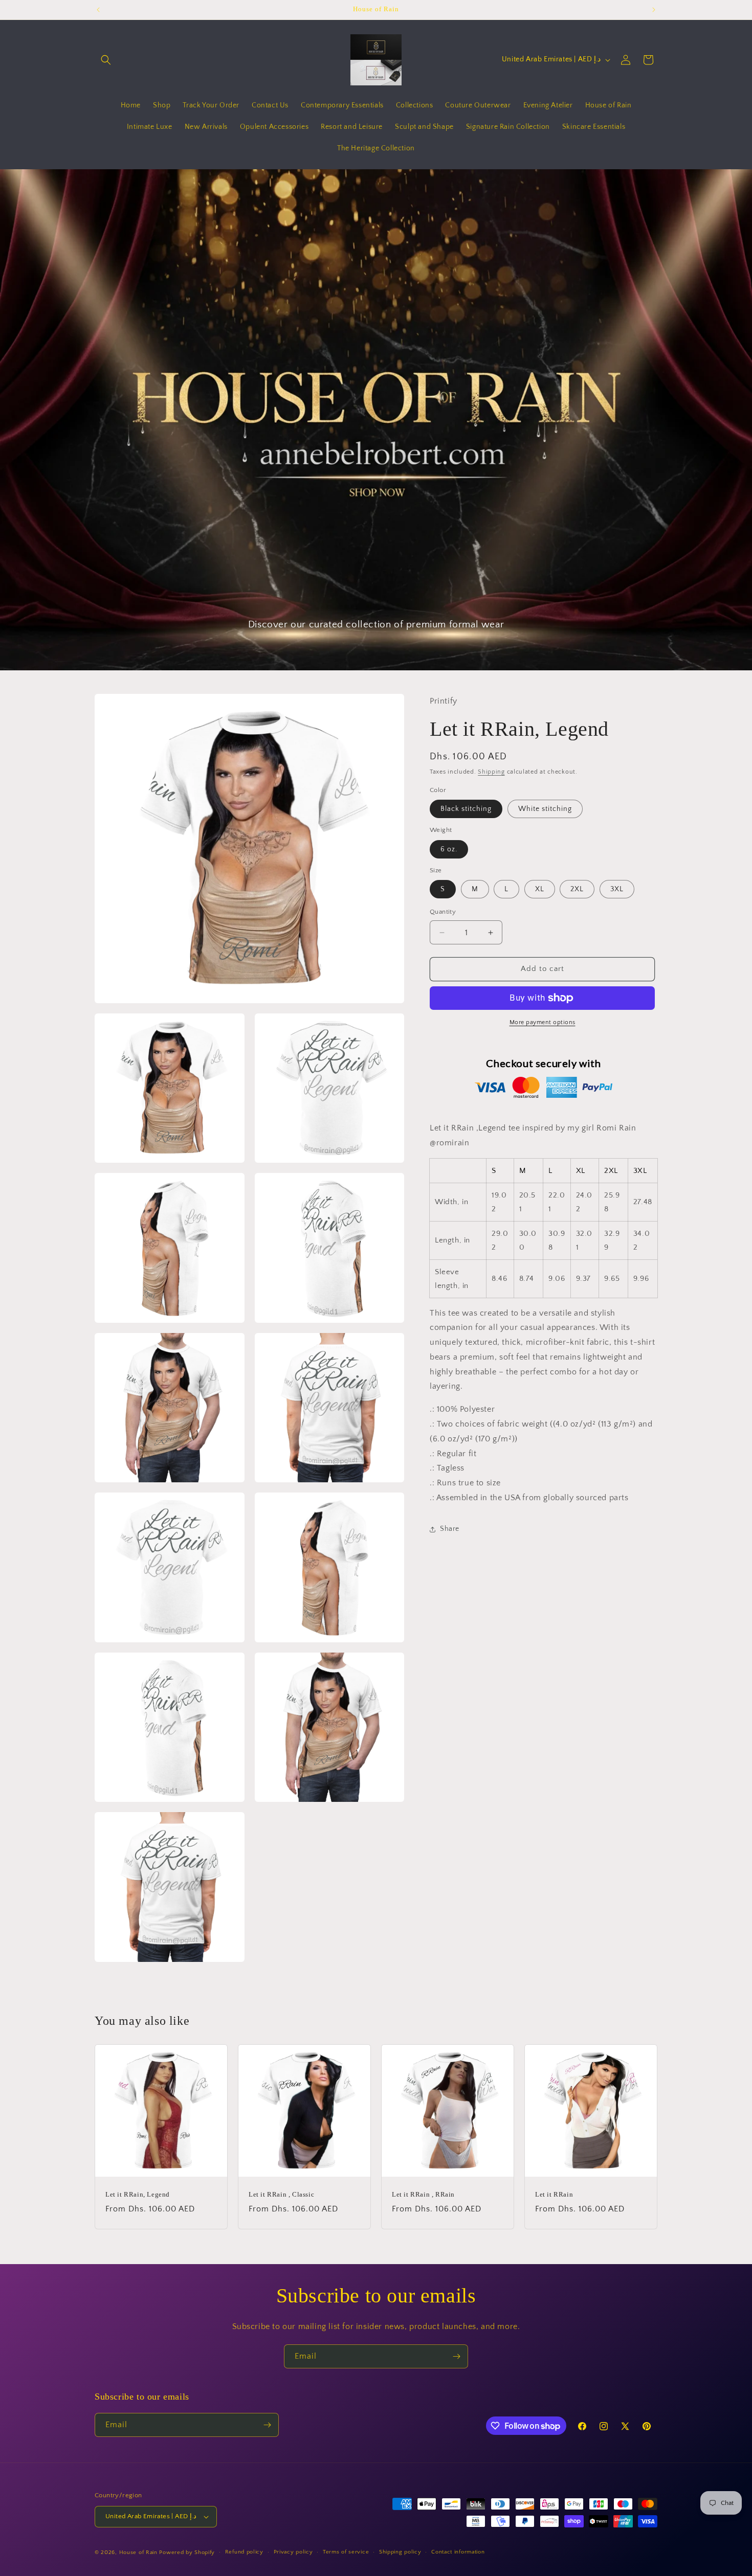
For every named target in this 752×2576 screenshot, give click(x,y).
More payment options (543, 1022)
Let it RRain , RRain (423, 2194)
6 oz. (449, 849)
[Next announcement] (654, 10)
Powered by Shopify (187, 2552)
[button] (106, 60)
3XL (617, 890)
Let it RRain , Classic (281, 2194)
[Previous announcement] (98, 10)
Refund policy (244, 2552)
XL (540, 890)
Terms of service (346, 2552)
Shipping (491, 772)
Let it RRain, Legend (138, 2194)
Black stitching (466, 809)
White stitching (545, 809)
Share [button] (450, 1529)
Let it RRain (554, 2194)
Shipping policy (400, 2552)
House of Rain (138, 2552)
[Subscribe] (456, 2356)
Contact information (458, 2552)
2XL (577, 890)
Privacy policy (293, 2552)
